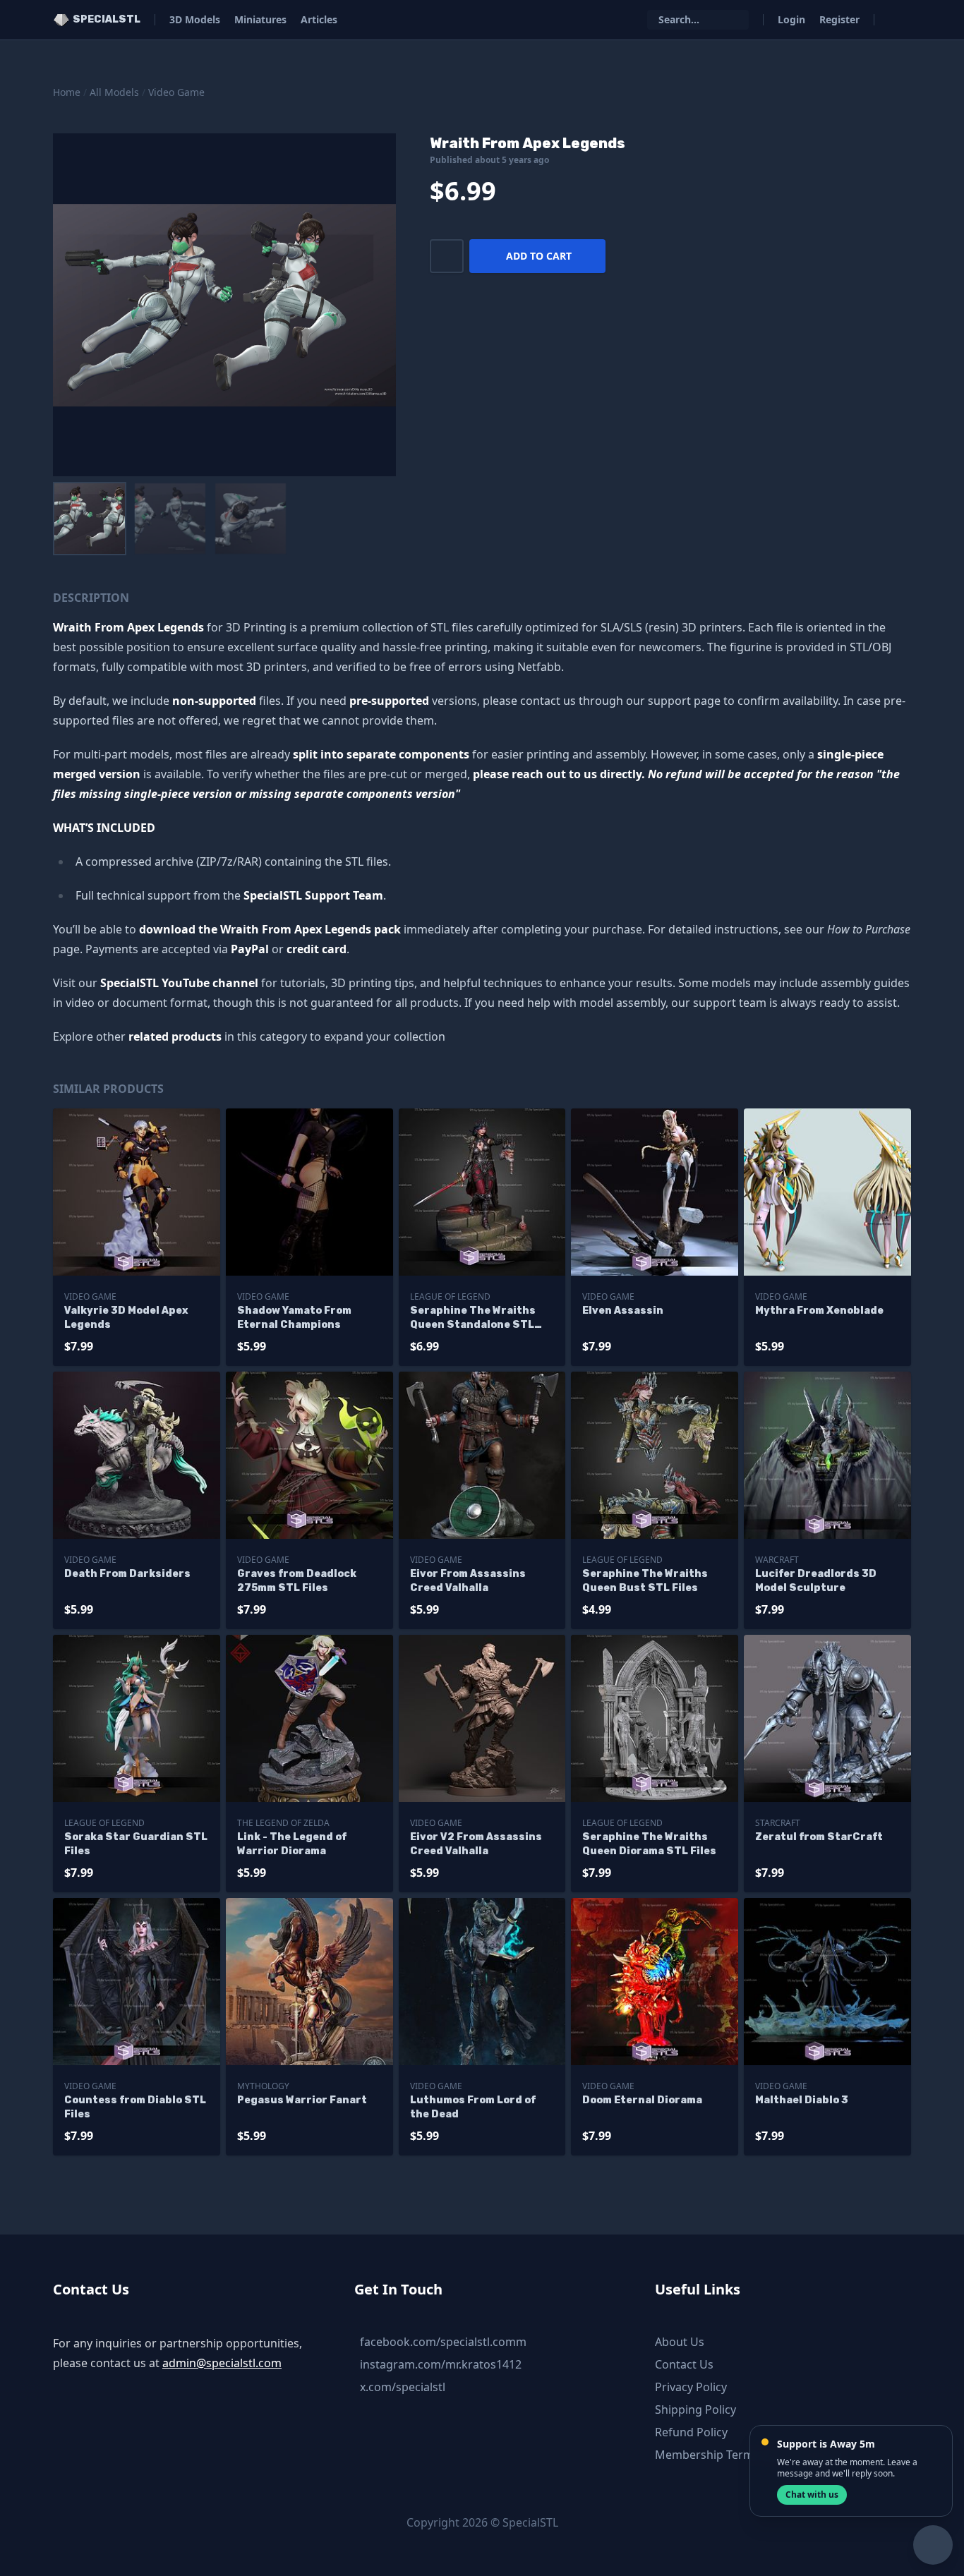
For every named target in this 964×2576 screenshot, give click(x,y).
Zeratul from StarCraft (819, 1837)
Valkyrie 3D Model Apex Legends (126, 1318)
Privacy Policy (691, 2387)
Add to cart (539, 256)
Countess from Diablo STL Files (135, 2107)
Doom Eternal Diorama (642, 2100)
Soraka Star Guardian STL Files (136, 1844)
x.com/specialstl (403, 2387)
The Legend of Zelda (283, 1823)
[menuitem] (90, 519)
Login (791, 19)
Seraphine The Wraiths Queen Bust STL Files (645, 1581)
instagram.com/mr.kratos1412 (441, 2364)
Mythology (263, 2086)
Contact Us (684, 2364)
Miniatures (260, 19)
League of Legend (450, 1296)
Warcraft (777, 1560)
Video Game (176, 92)
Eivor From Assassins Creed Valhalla (468, 1581)
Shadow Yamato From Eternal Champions (294, 1318)
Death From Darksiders (127, 1574)
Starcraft (778, 1823)
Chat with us (812, 2495)
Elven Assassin (623, 1311)
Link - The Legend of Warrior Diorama (292, 1844)
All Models (114, 92)
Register (839, 19)
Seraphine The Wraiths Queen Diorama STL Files (649, 1844)
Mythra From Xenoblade (819, 1311)
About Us (680, 2342)
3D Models (195, 19)
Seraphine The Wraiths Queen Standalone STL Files (473, 1318)
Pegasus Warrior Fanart (302, 2100)
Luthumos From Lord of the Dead (473, 2107)
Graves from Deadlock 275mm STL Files (297, 1581)
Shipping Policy (695, 2409)
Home (67, 92)
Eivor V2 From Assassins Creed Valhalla (476, 1844)
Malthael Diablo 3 (802, 2100)
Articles (319, 19)
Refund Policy (691, 2432)
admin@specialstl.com (222, 2363)
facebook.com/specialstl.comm (443, 2342)
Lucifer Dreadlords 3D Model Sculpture (816, 1581)
